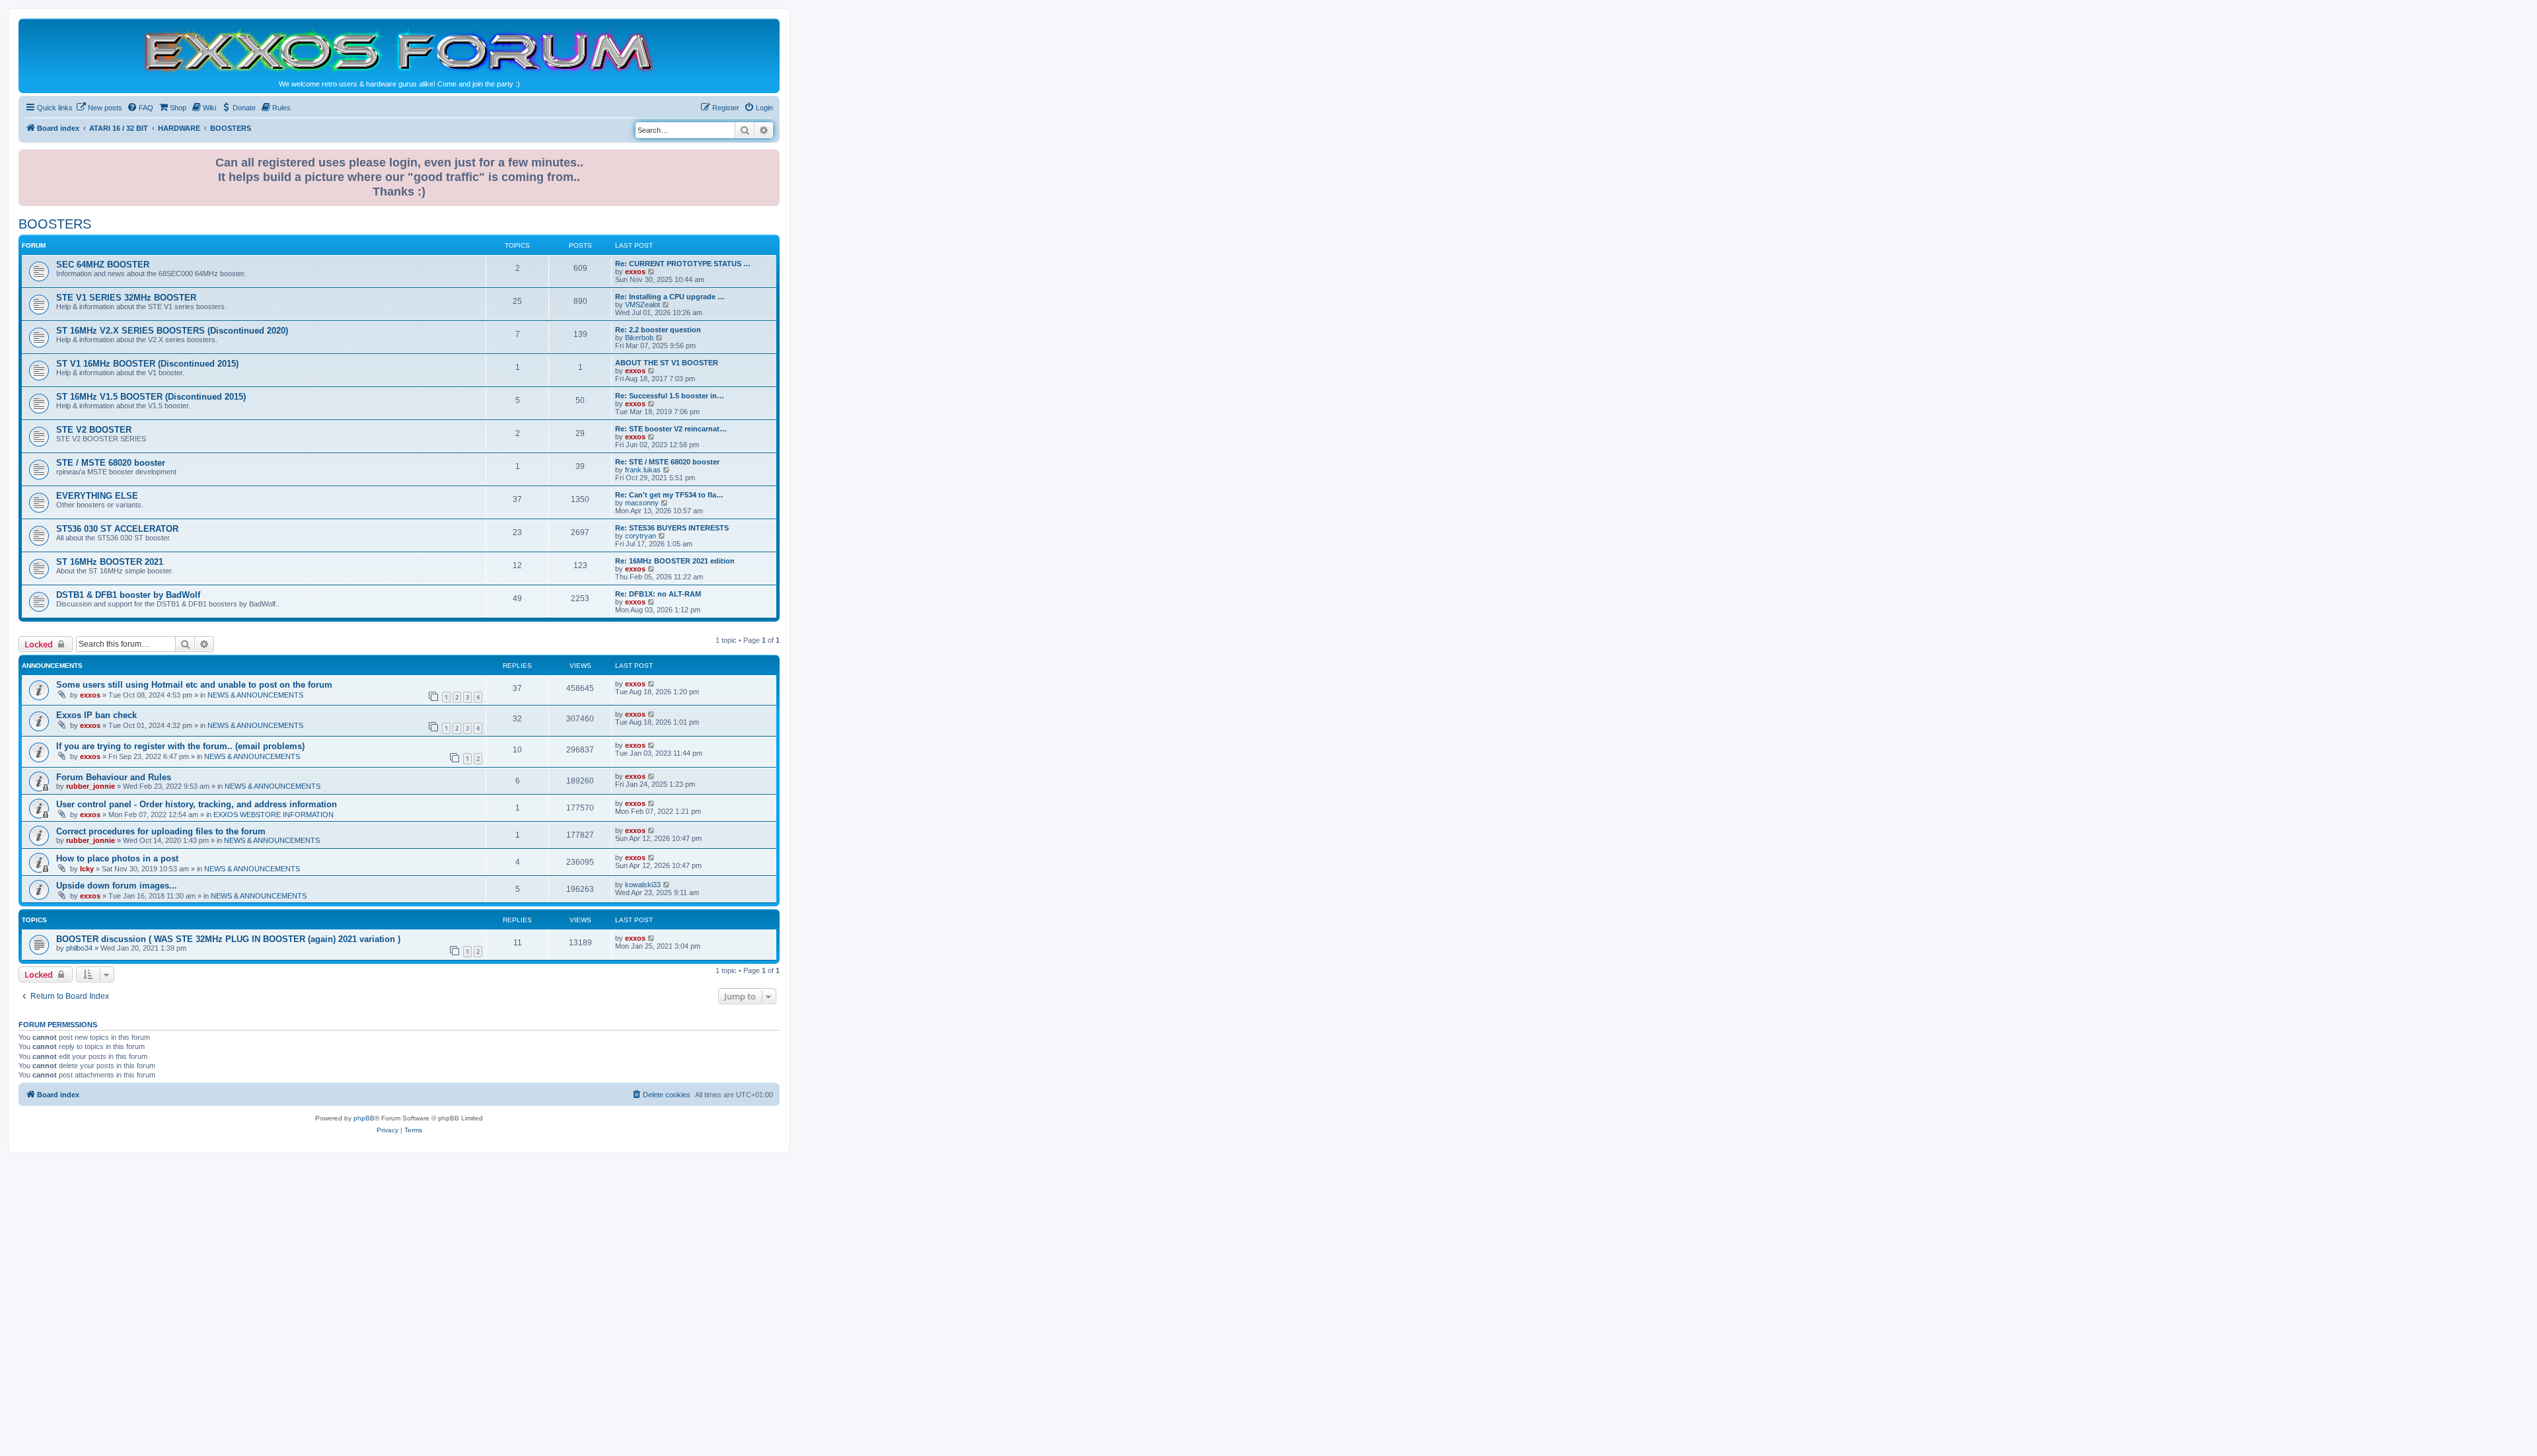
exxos (635, 272)
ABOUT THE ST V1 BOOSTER (667, 363)
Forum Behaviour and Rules (114, 777)
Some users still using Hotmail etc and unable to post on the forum (194, 685)
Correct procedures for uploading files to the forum (161, 831)
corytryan (641, 536)
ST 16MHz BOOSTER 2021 (110, 562)
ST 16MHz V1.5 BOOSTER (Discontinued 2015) (151, 397)
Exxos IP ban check (96, 715)
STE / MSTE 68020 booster (111, 463)
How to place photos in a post (117, 858)
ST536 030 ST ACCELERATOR (117, 529)
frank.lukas (643, 470)
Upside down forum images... (117, 886)
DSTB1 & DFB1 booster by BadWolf (128, 595)
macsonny (642, 503)
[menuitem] (99, 108)
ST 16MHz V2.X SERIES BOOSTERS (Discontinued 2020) (172, 331)
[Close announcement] (771, 157)
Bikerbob (639, 338)
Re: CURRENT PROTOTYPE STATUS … (683, 264)
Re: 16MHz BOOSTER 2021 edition (675, 561)
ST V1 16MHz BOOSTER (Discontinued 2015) (147, 364)
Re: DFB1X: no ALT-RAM (658, 594)
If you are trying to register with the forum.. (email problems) (180, 746)
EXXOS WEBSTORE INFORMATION (274, 815)
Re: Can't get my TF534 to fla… (669, 495)
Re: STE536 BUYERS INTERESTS (672, 528)
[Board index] (399, 51)
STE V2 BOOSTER (94, 430)
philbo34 (79, 948)
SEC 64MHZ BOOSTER (103, 265)
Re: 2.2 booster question (658, 330)
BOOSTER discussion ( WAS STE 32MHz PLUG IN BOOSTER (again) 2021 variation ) (228, 939)
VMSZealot (643, 305)
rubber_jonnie (91, 786)
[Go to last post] (652, 684)
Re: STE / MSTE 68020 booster (667, 462)
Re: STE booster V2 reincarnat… (671, 429)
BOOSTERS (55, 224)
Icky (87, 869)
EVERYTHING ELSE (97, 496)
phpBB (364, 1118)
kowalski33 (643, 885)
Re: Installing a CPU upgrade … (670, 297)
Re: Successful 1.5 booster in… (670, 396)
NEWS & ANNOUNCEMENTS (255, 695)
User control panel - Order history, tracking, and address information (197, 804)
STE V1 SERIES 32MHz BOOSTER (126, 298)
